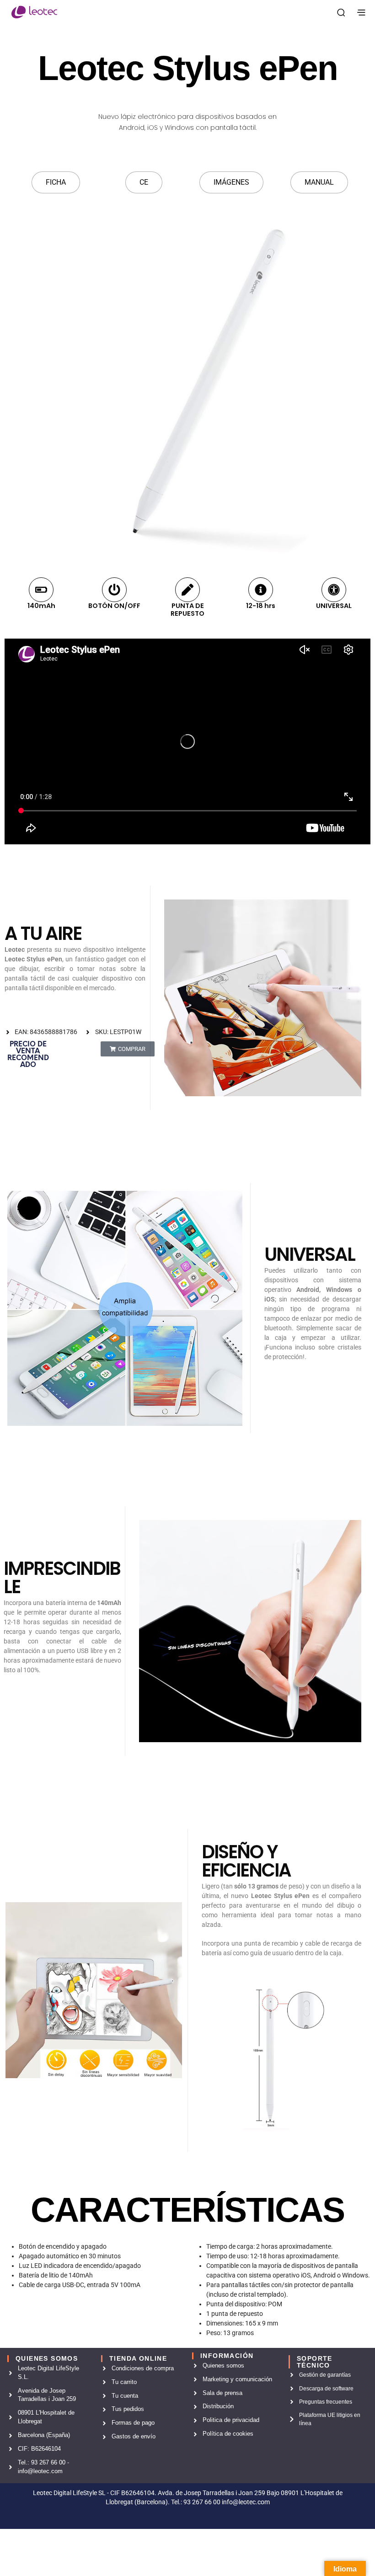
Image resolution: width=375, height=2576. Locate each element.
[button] (128, 1049)
